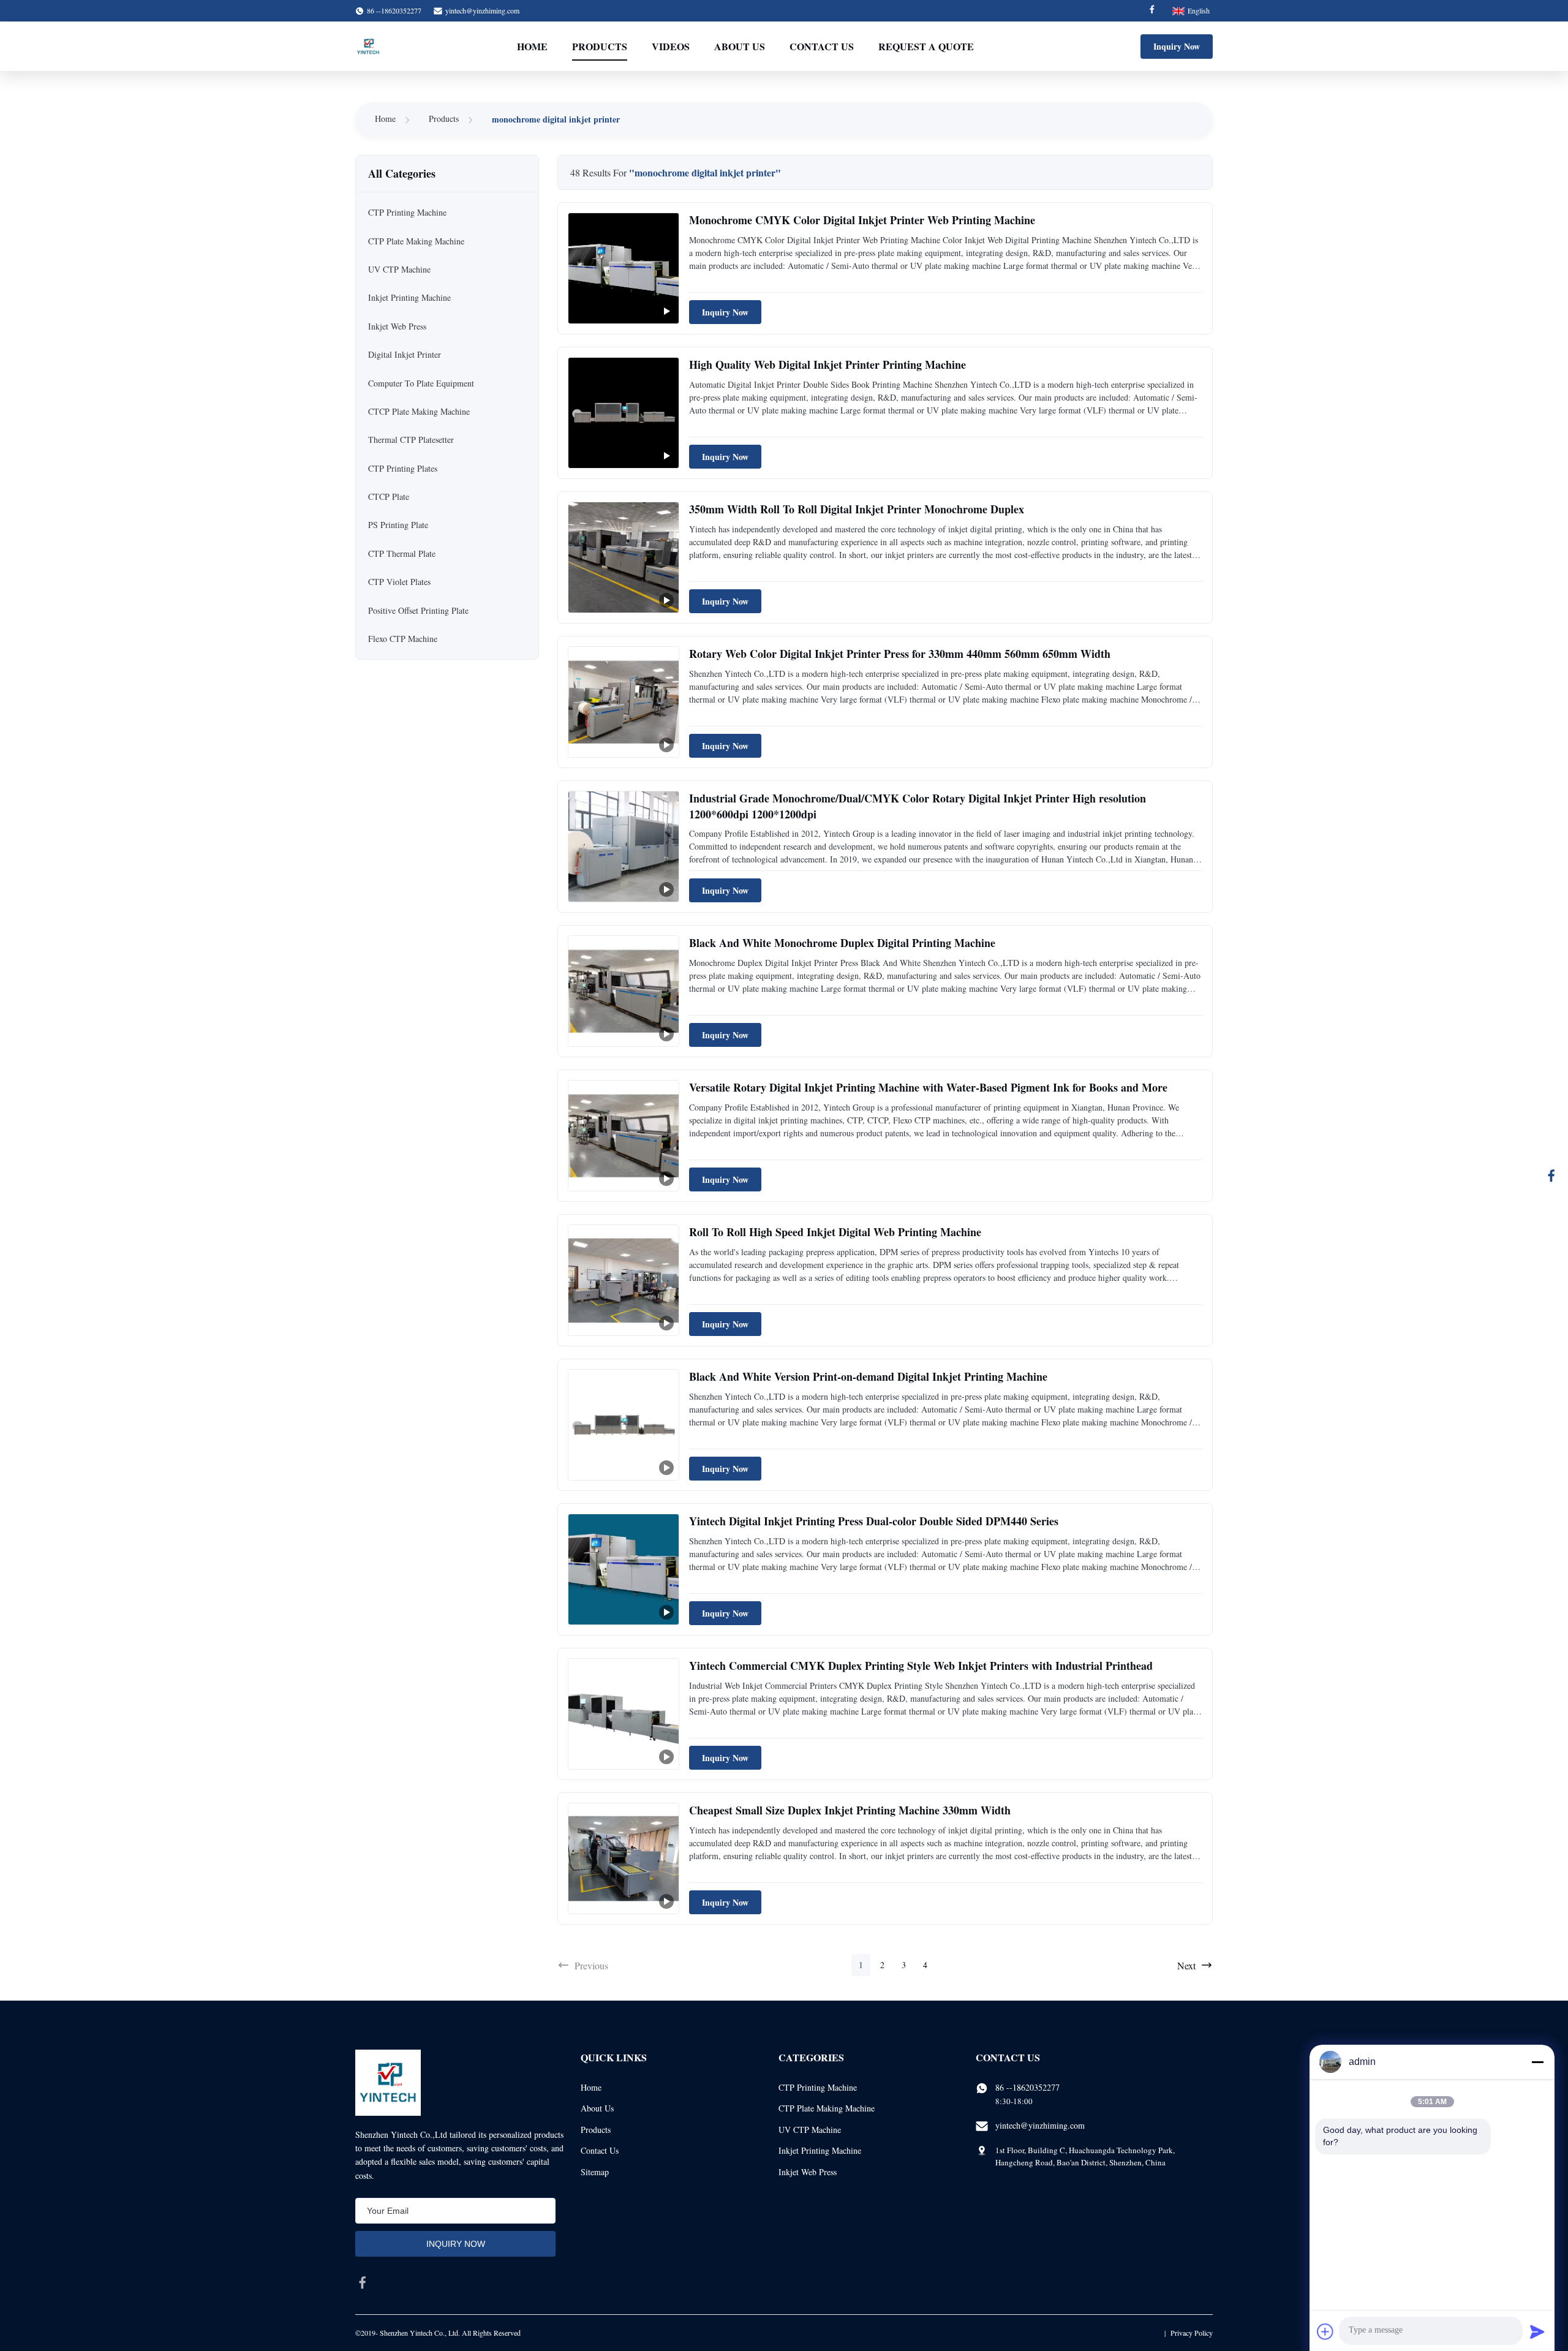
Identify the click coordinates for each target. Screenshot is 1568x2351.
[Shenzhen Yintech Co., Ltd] (368, 47)
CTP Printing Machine (818, 2087)
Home (532, 46)
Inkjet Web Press (808, 2172)
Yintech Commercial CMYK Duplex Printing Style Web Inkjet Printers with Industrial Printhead (921, 1666)
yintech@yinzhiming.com (482, 10)
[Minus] (1537, 2062)
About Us (740, 46)
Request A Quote (926, 46)
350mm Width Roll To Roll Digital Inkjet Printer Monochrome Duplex (857, 509)
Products (600, 46)
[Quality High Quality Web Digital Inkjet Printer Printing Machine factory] (624, 413)
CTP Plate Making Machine (827, 2108)
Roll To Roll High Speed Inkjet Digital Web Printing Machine (835, 1232)
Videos (671, 46)
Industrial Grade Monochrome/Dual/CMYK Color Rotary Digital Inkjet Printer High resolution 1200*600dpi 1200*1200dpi (918, 806)
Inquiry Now (1177, 46)
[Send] (1537, 2331)
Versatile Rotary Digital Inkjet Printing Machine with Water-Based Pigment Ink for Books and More (928, 1087)
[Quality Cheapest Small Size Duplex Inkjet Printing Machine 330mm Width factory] (624, 1859)
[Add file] (1325, 2331)
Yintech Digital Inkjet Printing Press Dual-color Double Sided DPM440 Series (874, 1521)
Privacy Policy (1192, 2333)
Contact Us (822, 46)
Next (1186, 1965)
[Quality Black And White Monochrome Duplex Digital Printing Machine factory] (624, 991)
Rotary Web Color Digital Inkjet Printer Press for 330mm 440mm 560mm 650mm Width (900, 654)
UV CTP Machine (810, 2130)
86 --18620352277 (1027, 2087)
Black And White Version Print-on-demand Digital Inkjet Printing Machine (868, 1376)
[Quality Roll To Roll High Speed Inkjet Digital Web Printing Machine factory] (624, 1280)
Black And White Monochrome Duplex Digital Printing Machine (842, 943)
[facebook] (363, 2282)
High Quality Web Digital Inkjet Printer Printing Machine (827, 364)
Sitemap (595, 2172)
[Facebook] (1152, 11)
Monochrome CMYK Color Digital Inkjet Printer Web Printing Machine (862, 220)
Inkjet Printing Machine (820, 2150)
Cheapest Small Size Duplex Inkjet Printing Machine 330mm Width (850, 1810)
